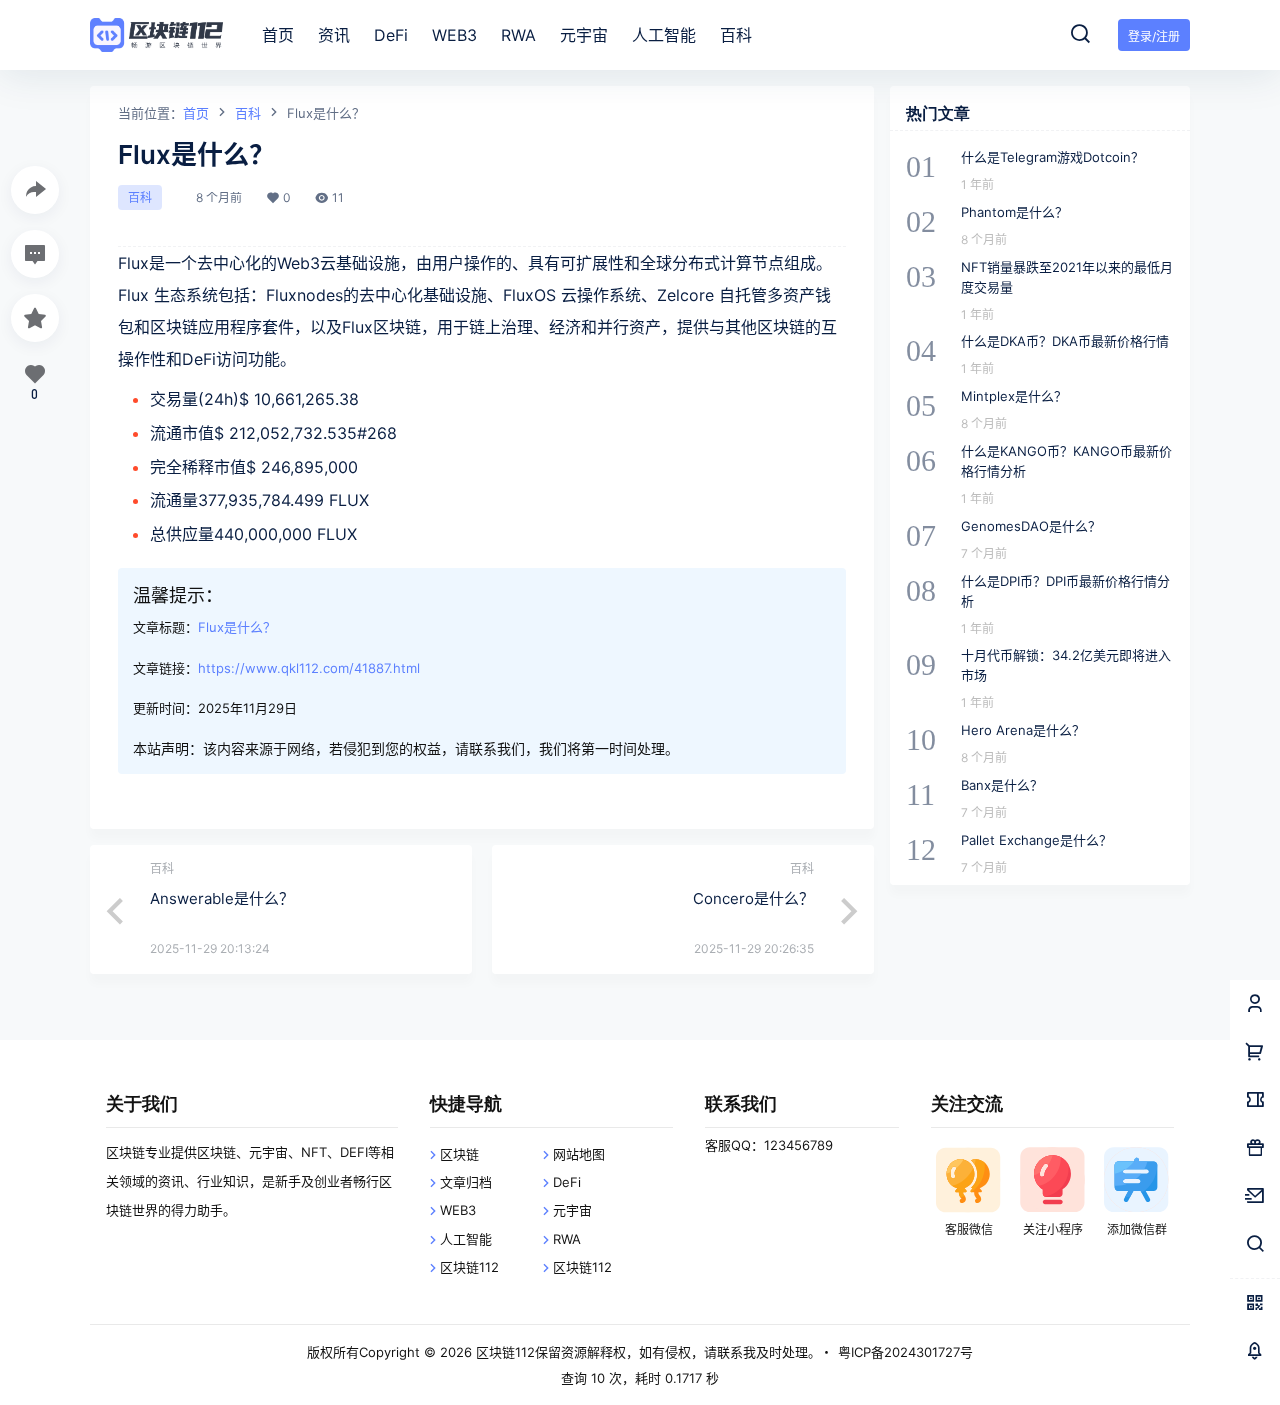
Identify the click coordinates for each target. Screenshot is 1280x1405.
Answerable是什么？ (222, 898)
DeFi (567, 1182)
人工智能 (466, 1239)
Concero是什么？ (753, 898)
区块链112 (469, 1267)
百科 (248, 113)
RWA (567, 1239)
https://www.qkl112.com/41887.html (309, 668)
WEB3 (458, 1210)
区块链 (459, 1154)
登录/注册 (1154, 36)
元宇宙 (572, 1210)
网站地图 (579, 1154)
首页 (196, 113)
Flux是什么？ (237, 627)
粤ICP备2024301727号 (905, 1352)
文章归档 (466, 1182)
